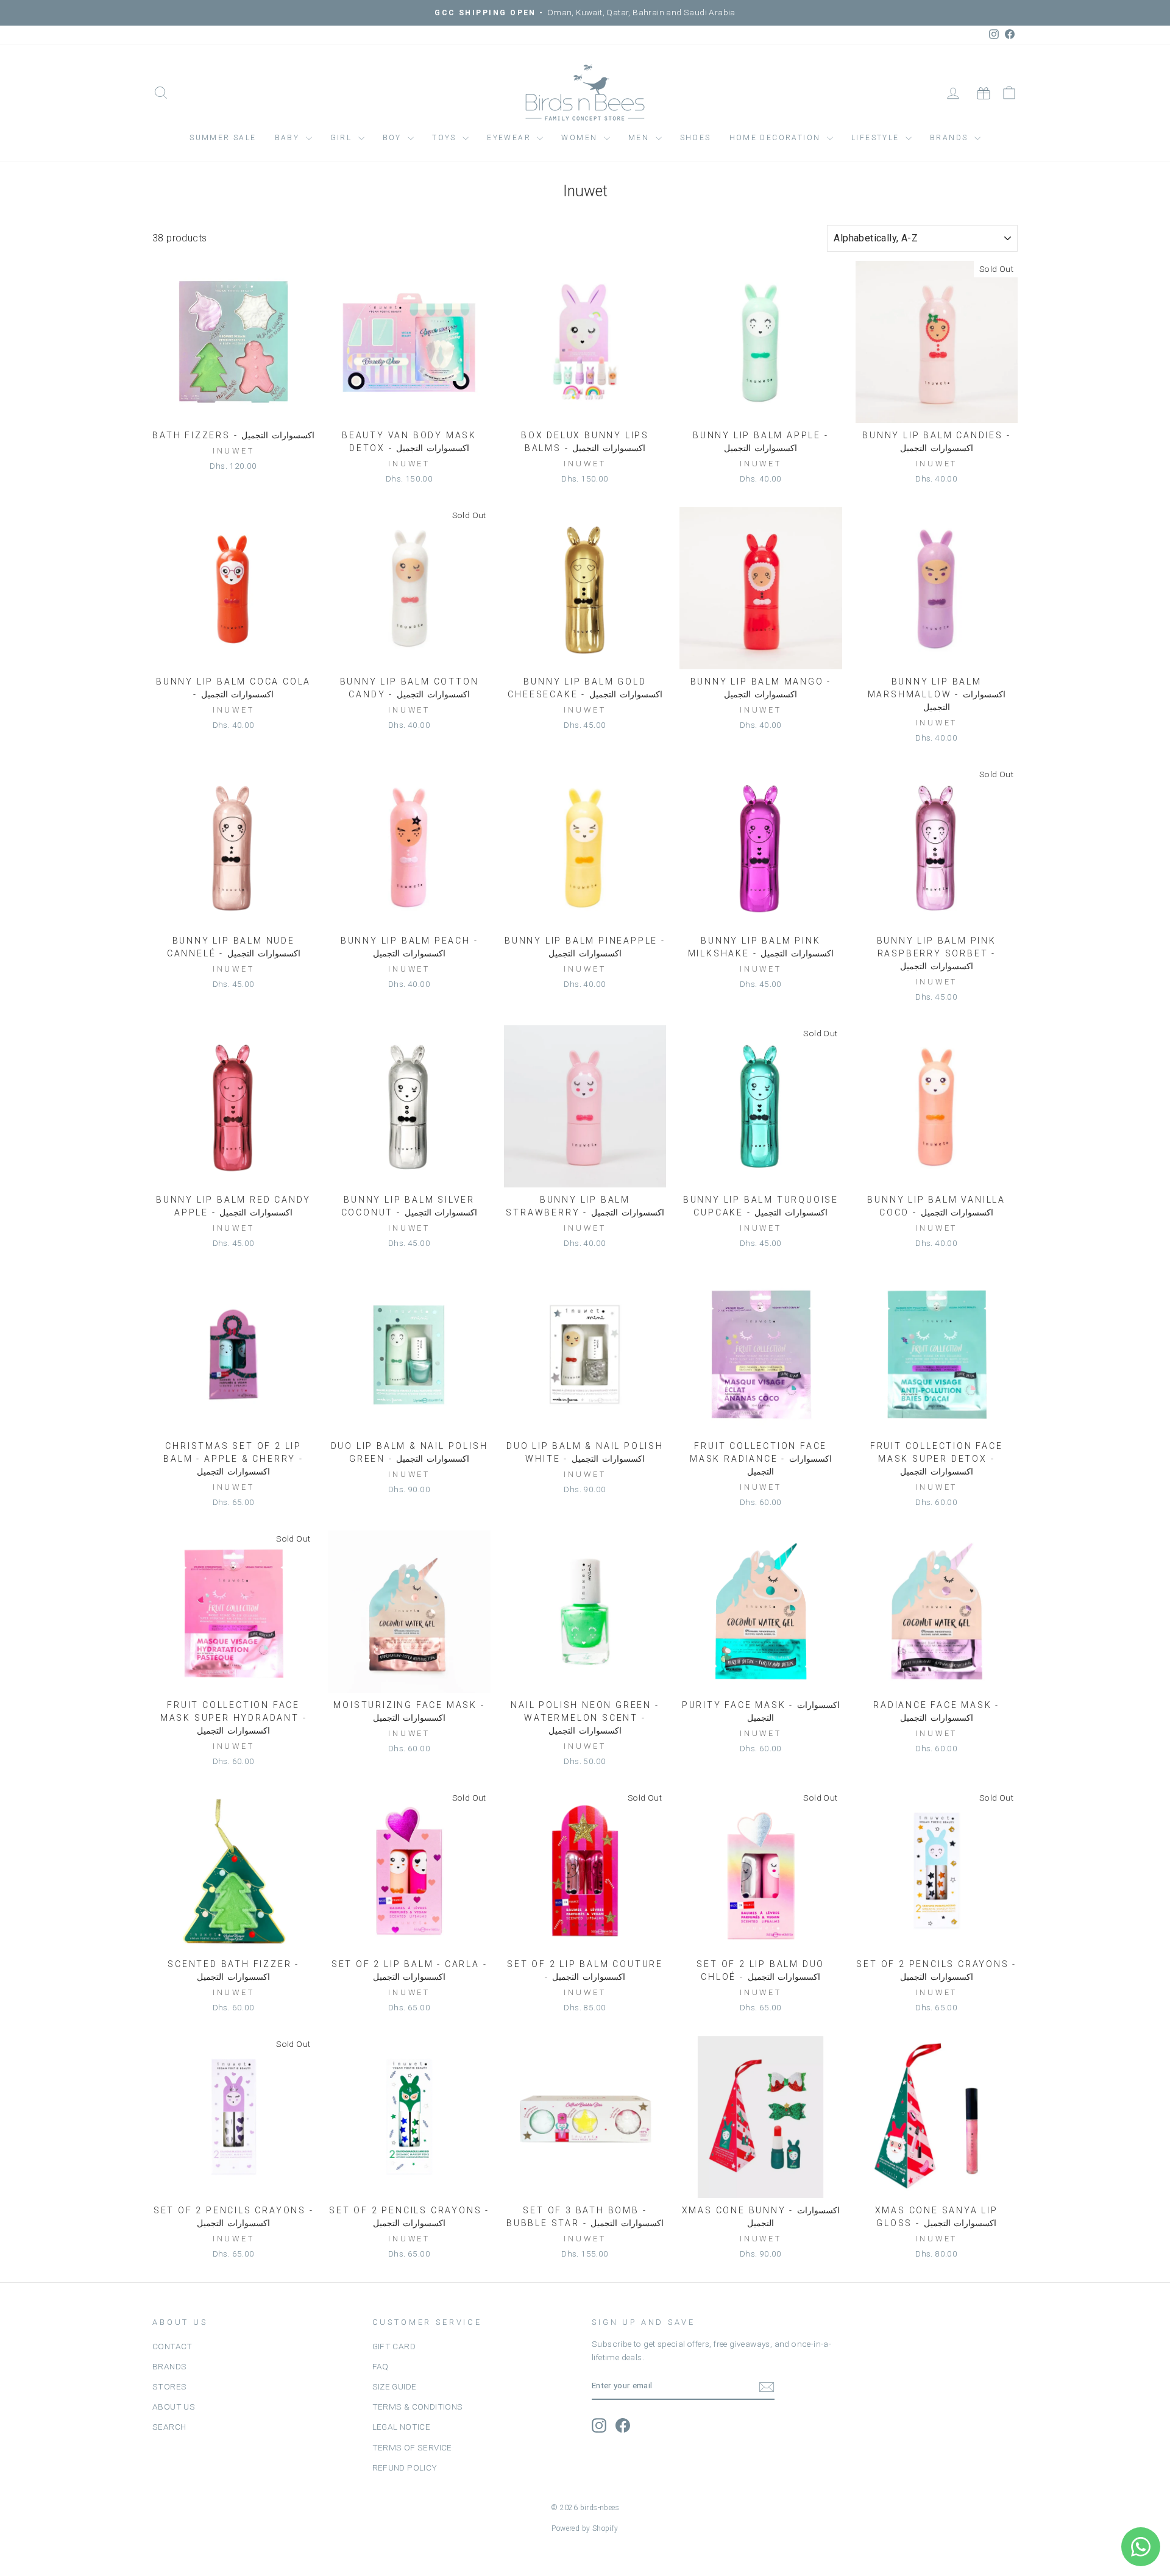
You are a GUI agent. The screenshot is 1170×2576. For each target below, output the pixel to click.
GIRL (343, 138)
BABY (289, 138)
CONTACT (172, 2346)
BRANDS (169, 2366)
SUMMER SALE (223, 138)
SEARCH (169, 2427)
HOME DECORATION (777, 138)
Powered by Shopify (585, 2528)
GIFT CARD (394, 2346)
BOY (394, 138)
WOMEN (581, 138)
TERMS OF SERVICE (412, 2447)
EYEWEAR (510, 138)
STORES (169, 2386)
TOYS (446, 138)
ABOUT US (174, 2407)
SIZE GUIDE (395, 2386)
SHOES (696, 138)
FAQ (381, 2366)
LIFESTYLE (877, 138)
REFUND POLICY (405, 2467)
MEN (640, 138)
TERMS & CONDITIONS (418, 2407)
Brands (951, 138)
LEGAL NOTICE (402, 2427)
